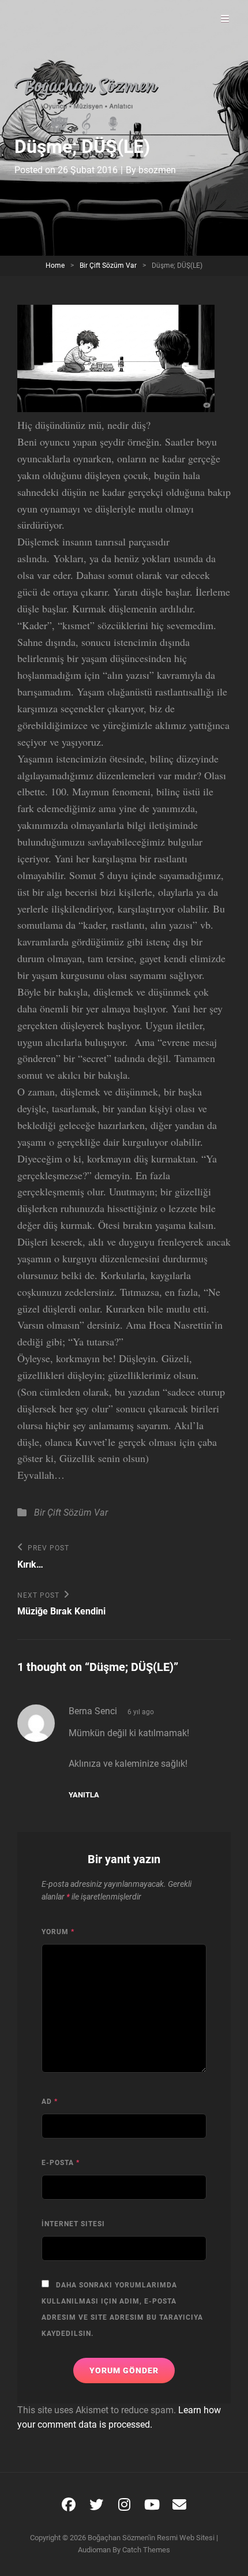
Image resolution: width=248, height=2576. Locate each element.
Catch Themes (146, 2550)
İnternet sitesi (73, 2224)
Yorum (58, 1932)
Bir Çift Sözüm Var (108, 266)
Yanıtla (84, 1795)
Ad (50, 2102)
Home (55, 266)
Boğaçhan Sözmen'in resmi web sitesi (151, 2538)
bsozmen (157, 170)
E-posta (61, 2163)
